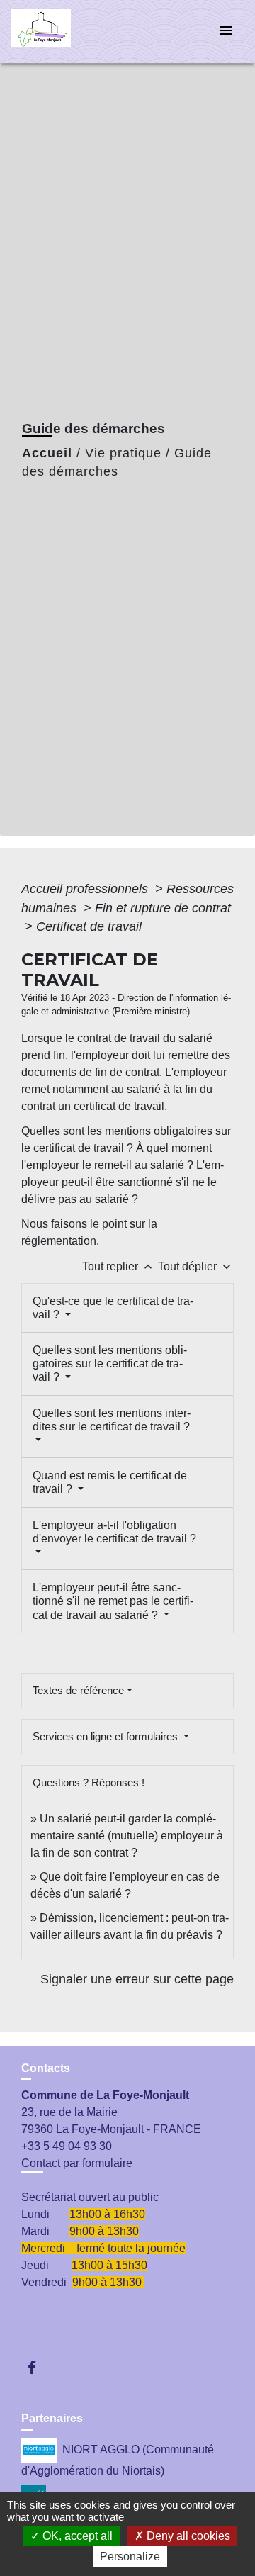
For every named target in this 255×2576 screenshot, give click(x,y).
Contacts (46, 2068)
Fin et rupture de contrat (163, 908)
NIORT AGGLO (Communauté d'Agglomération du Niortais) (118, 2459)
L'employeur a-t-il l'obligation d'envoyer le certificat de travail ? (114, 1532)
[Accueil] (64, 32)
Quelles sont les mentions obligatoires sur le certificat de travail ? (110, 1363)
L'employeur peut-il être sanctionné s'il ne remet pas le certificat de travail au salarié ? (113, 1601)
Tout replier (119, 1266)
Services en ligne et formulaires (107, 1736)
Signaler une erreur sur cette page (137, 1979)
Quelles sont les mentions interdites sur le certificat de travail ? (112, 1420)
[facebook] (39, 2367)
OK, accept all (76, 2536)
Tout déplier (196, 1266)
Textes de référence (78, 1690)
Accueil (47, 453)
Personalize (130, 2557)
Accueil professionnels (86, 889)
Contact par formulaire (77, 2163)
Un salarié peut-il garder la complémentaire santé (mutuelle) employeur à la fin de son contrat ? (127, 1836)
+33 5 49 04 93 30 (67, 2146)
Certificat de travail (89, 926)
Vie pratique (123, 453)
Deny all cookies (187, 2536)
